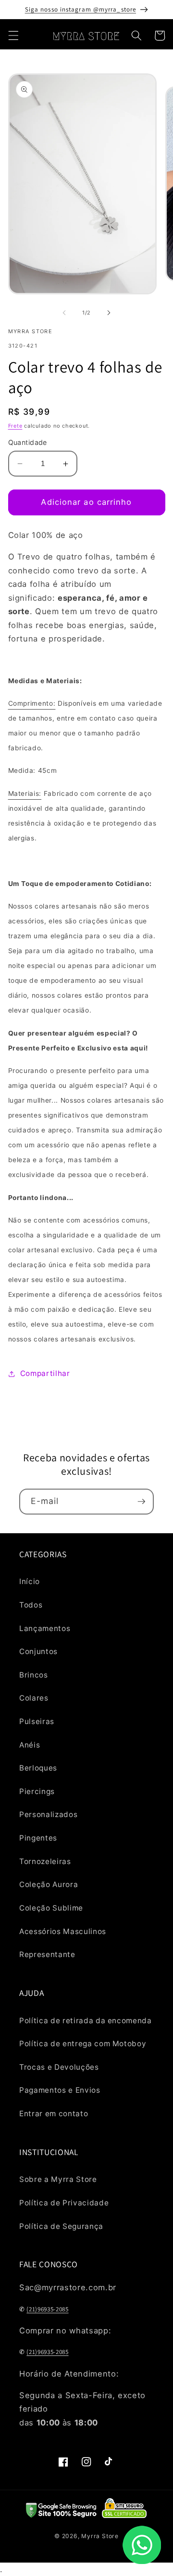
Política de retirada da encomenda (86, 2021)
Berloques (38, 1768)
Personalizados (48, 1814)
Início (30, 1581)
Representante (47, 1954)
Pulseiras (37, 1721)
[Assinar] (141, 1502)
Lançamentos (45, 1628)
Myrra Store (100, 2536)
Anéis (30, 1745)
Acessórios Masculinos (63, 1931)
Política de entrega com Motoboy (83, 2044)
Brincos (34, 1675)
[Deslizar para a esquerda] (64, 313)
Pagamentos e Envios (60, 2090)
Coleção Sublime (51, 1908)
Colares (34, 1698)
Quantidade (28, 442)
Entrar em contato (54, 2114)
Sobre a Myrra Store (58, 2179)
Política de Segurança (61, 2226)
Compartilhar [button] (45, 1373)
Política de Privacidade (64, 2203)
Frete (15, 426)
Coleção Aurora (49, 1884)
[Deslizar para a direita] (109, 313)
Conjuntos (38, 1651)
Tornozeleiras (45, 1861)
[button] (13, 35)
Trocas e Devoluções (59, 2067)
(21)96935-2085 (47, 2309)
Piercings (37, 1791)
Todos (31, 1605)
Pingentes (38, 1838)
